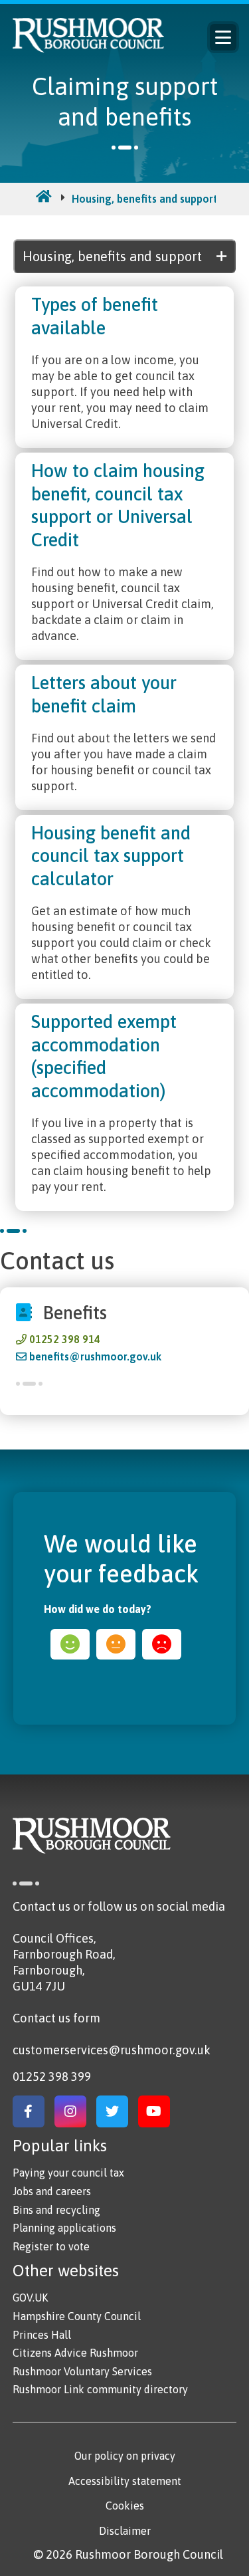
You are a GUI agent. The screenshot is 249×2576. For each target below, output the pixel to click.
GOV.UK (30, 2298)
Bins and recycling (56, 2210)
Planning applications (64, 2228)
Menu (223, 37)
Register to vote (51, 2246)
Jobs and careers (52, 2191)
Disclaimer (125, 2531)
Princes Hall (42, 2335)
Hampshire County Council (77, 2316)
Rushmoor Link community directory (100, 2389)
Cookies (125, 2506)
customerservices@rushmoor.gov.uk (112, 2050)
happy (70, 1644)
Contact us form (56, 2018)
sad (162, 1644)
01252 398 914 (65, 1339)
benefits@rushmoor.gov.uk (95, 1356)
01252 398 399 (52, 2077)
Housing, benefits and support (145, 199)
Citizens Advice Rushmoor (75, 2353)
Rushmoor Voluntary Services (82, 2371)
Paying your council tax (68, 2173)
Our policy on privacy (125, 2456)
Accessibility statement (125, 2481)
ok (116, 1644)
